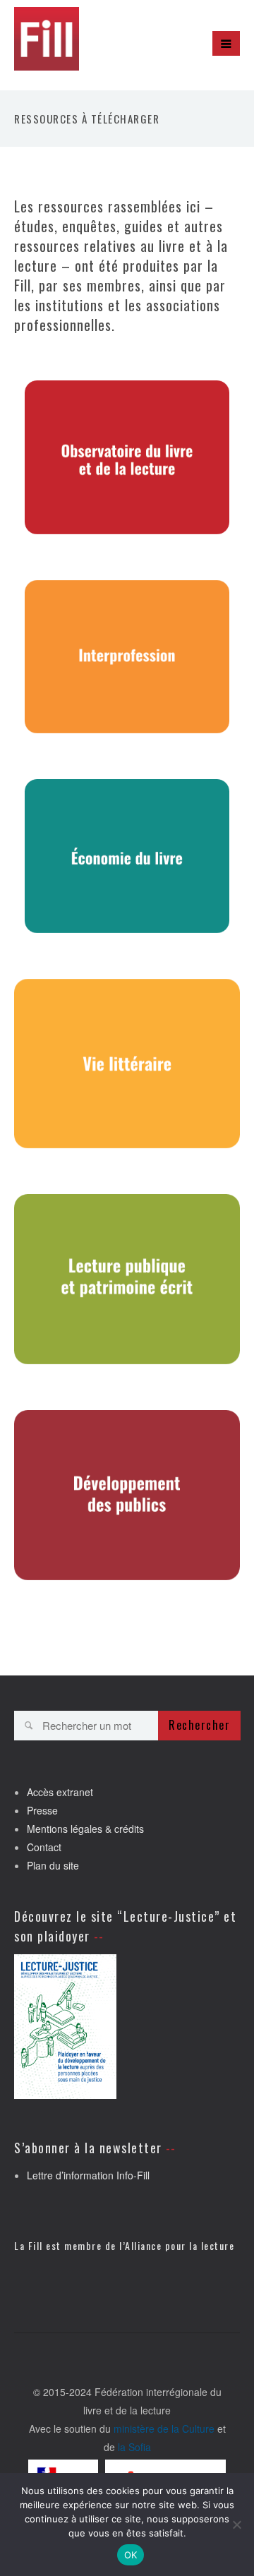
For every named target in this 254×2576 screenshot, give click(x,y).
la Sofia (134, 2447)
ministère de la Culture (164, 2428)
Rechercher (199, 1725)
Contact (44, 1847)
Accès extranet (60, 1792)
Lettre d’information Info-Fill (88, 2175)
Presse (42, 1810)
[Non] (236, 2524)
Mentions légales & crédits (85, 1829)
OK (131, 2555)
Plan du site (53, 1865)
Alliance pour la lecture (180, 2245)
